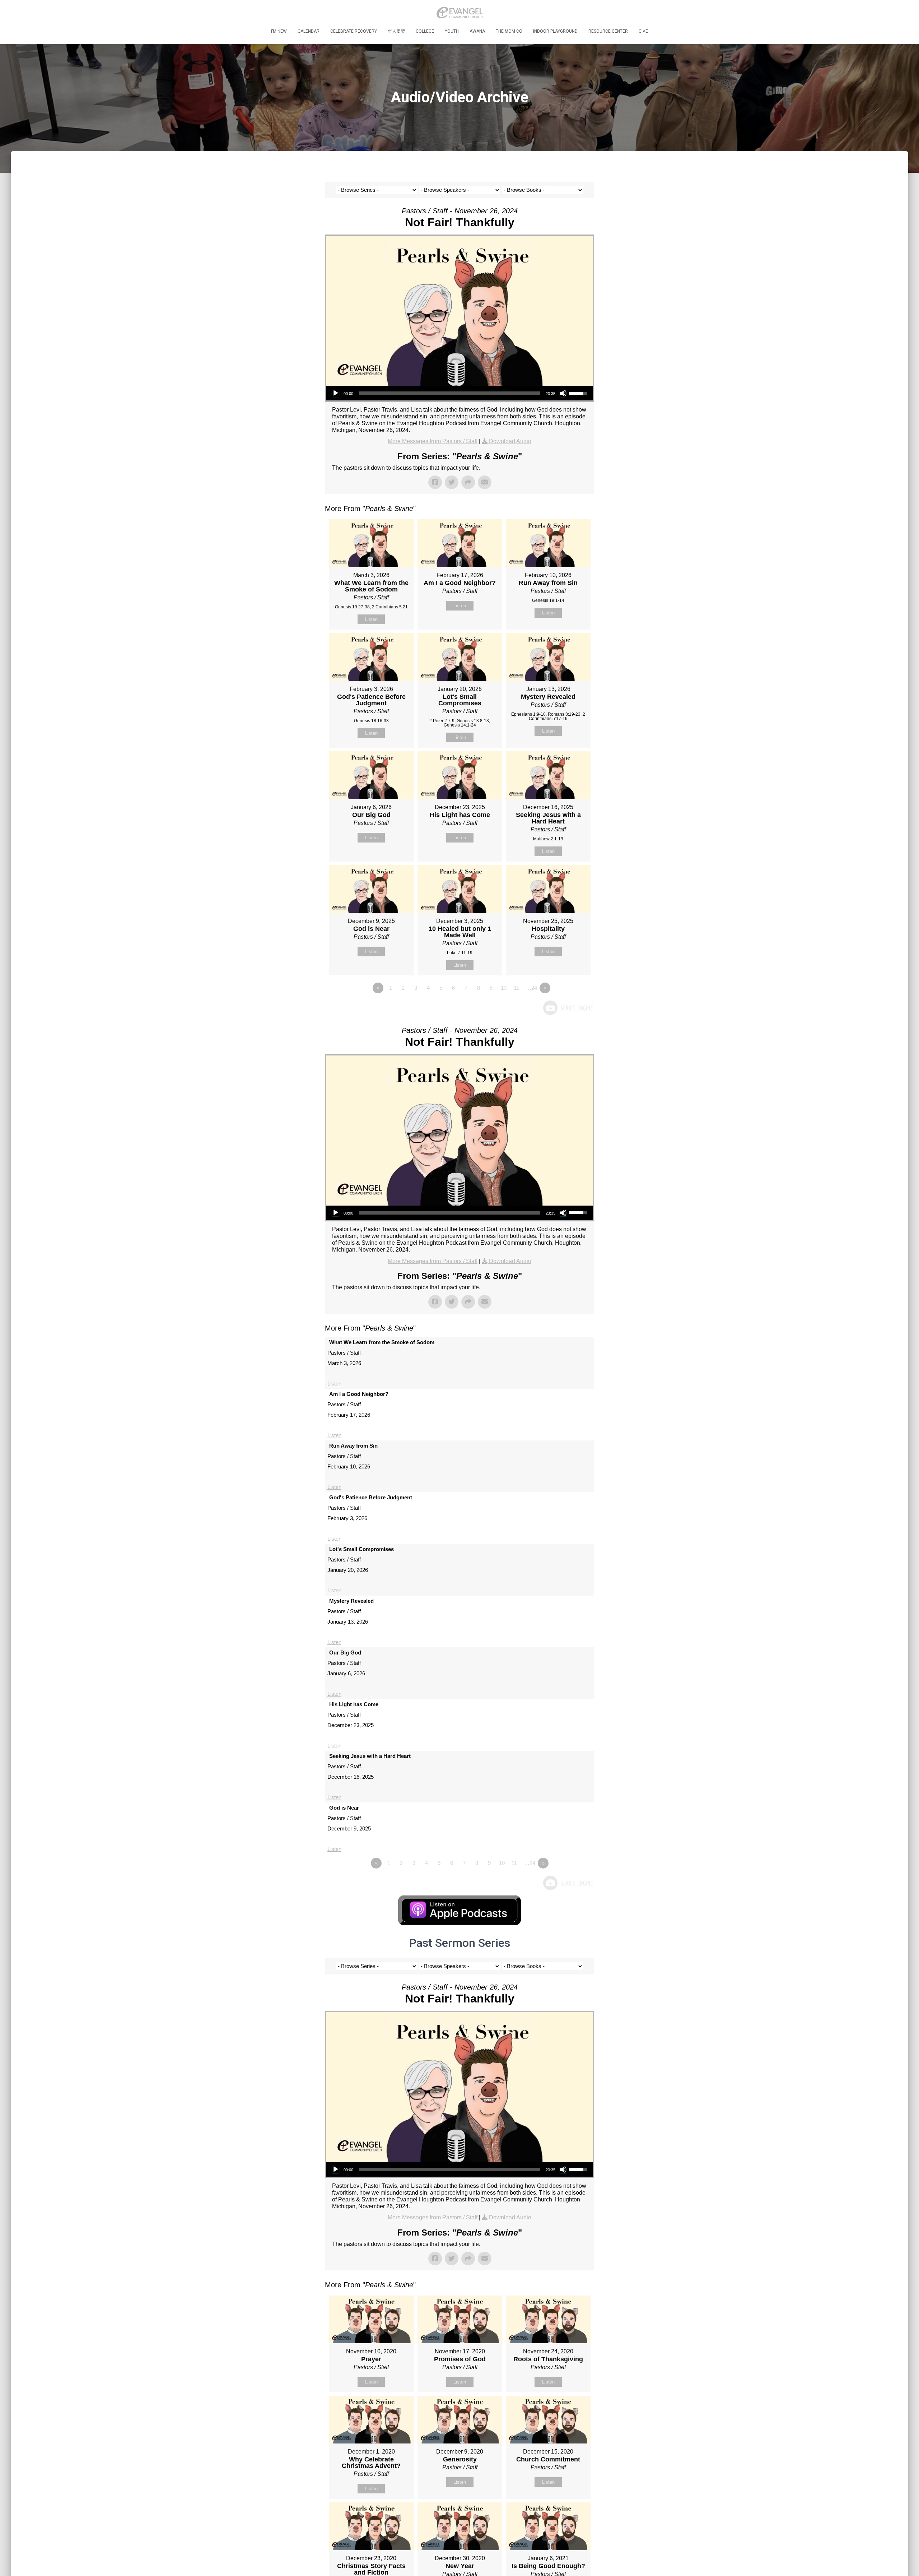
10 (504, 988)
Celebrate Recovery (354, 31)
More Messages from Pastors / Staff (433, 441)
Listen (371, 619)
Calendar (309, 31)
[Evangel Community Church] (459, 13)
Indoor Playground (555, 31)
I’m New (279, 31)
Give (643, 31)
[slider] (449, 393)
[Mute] (563, 393)
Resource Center (608, 31)
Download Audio (510, 441)
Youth (452, 31)
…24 (531, 988)
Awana (477, 31)
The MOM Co (509, 31)
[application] (459, 393)
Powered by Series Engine (568, 1008)
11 (516, 988)
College (425, 31)
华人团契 (396, 31)
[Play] (336, 393)
